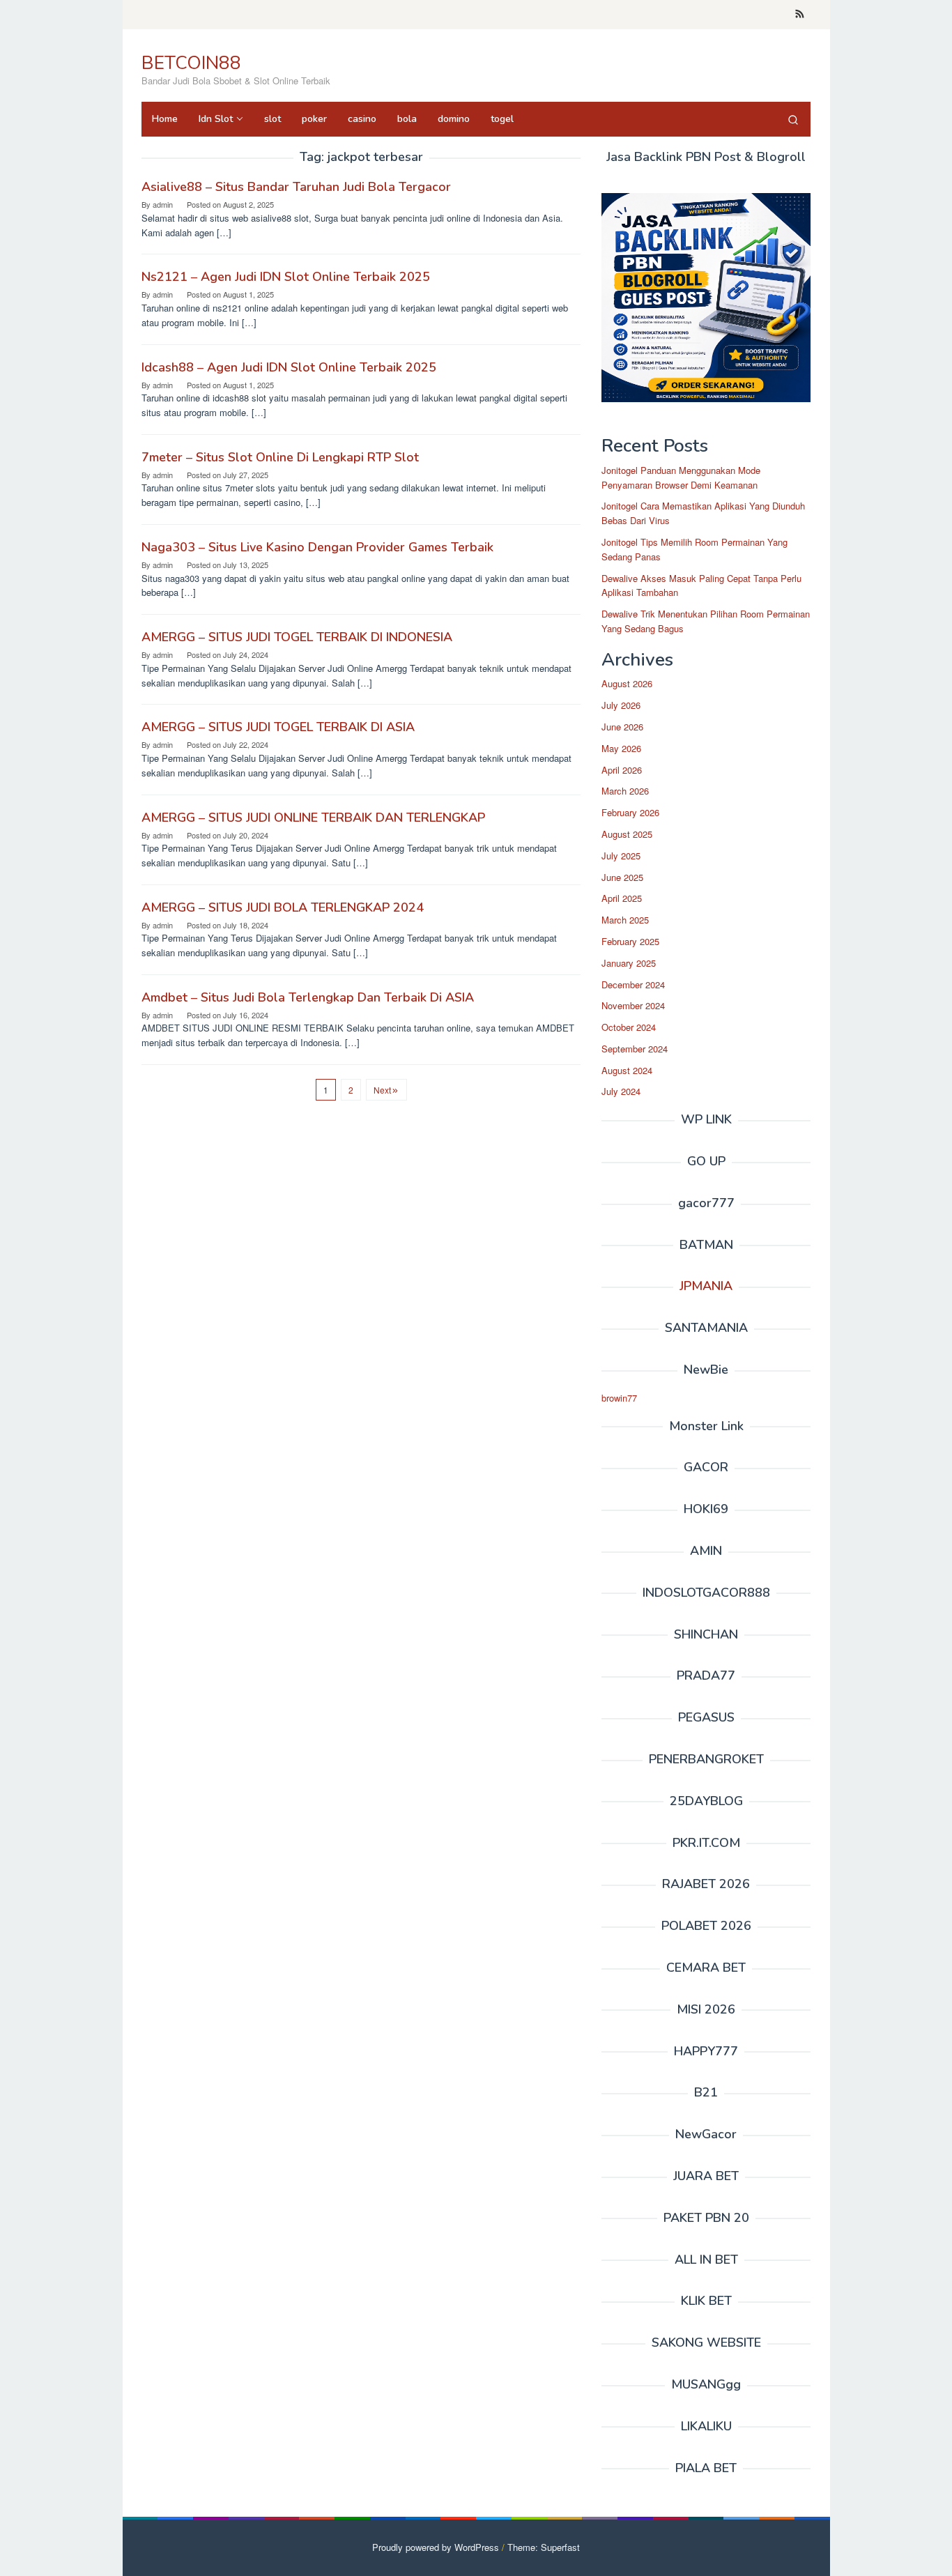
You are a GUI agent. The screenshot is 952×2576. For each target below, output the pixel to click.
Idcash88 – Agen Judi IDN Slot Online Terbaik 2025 (289, 367)
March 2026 (625, 791)
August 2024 (627, 1070)
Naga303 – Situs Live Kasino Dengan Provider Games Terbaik (317, 547)
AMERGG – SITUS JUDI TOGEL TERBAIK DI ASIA (278, 727)
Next (382, 1090)
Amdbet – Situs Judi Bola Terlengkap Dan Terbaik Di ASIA (308, 997)
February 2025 (630, 941)
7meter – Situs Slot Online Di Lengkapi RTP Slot (280, 457)
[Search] (793, 119)
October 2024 (629, 1027)
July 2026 (621, 705)
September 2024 (635, 1049)
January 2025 (629, 963)
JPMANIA (706, 1286)
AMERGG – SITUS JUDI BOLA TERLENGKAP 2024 (283, 907)
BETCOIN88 (191, 63)
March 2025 (625, 920)
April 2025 (622, 898)
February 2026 (630, 812)
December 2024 (633, 984)
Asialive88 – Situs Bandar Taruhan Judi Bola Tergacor (296, 187)
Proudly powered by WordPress (436, 2547)
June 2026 (622, 727)
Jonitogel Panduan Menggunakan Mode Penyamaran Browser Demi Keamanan (681, 477)
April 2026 (622, 770)
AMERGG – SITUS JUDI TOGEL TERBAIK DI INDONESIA (297, 637)
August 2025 (627, 834)
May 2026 (621, 748)
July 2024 (621, 1091)
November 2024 (633, 1005)
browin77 (619, 1398)
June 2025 (622, 877)
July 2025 (621, 856)
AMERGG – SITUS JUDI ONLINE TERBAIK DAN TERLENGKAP (313, 818)
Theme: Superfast (544, 2547)
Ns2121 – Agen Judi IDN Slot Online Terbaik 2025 (286, 277)
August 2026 (627, 683)
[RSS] (800, 15)
